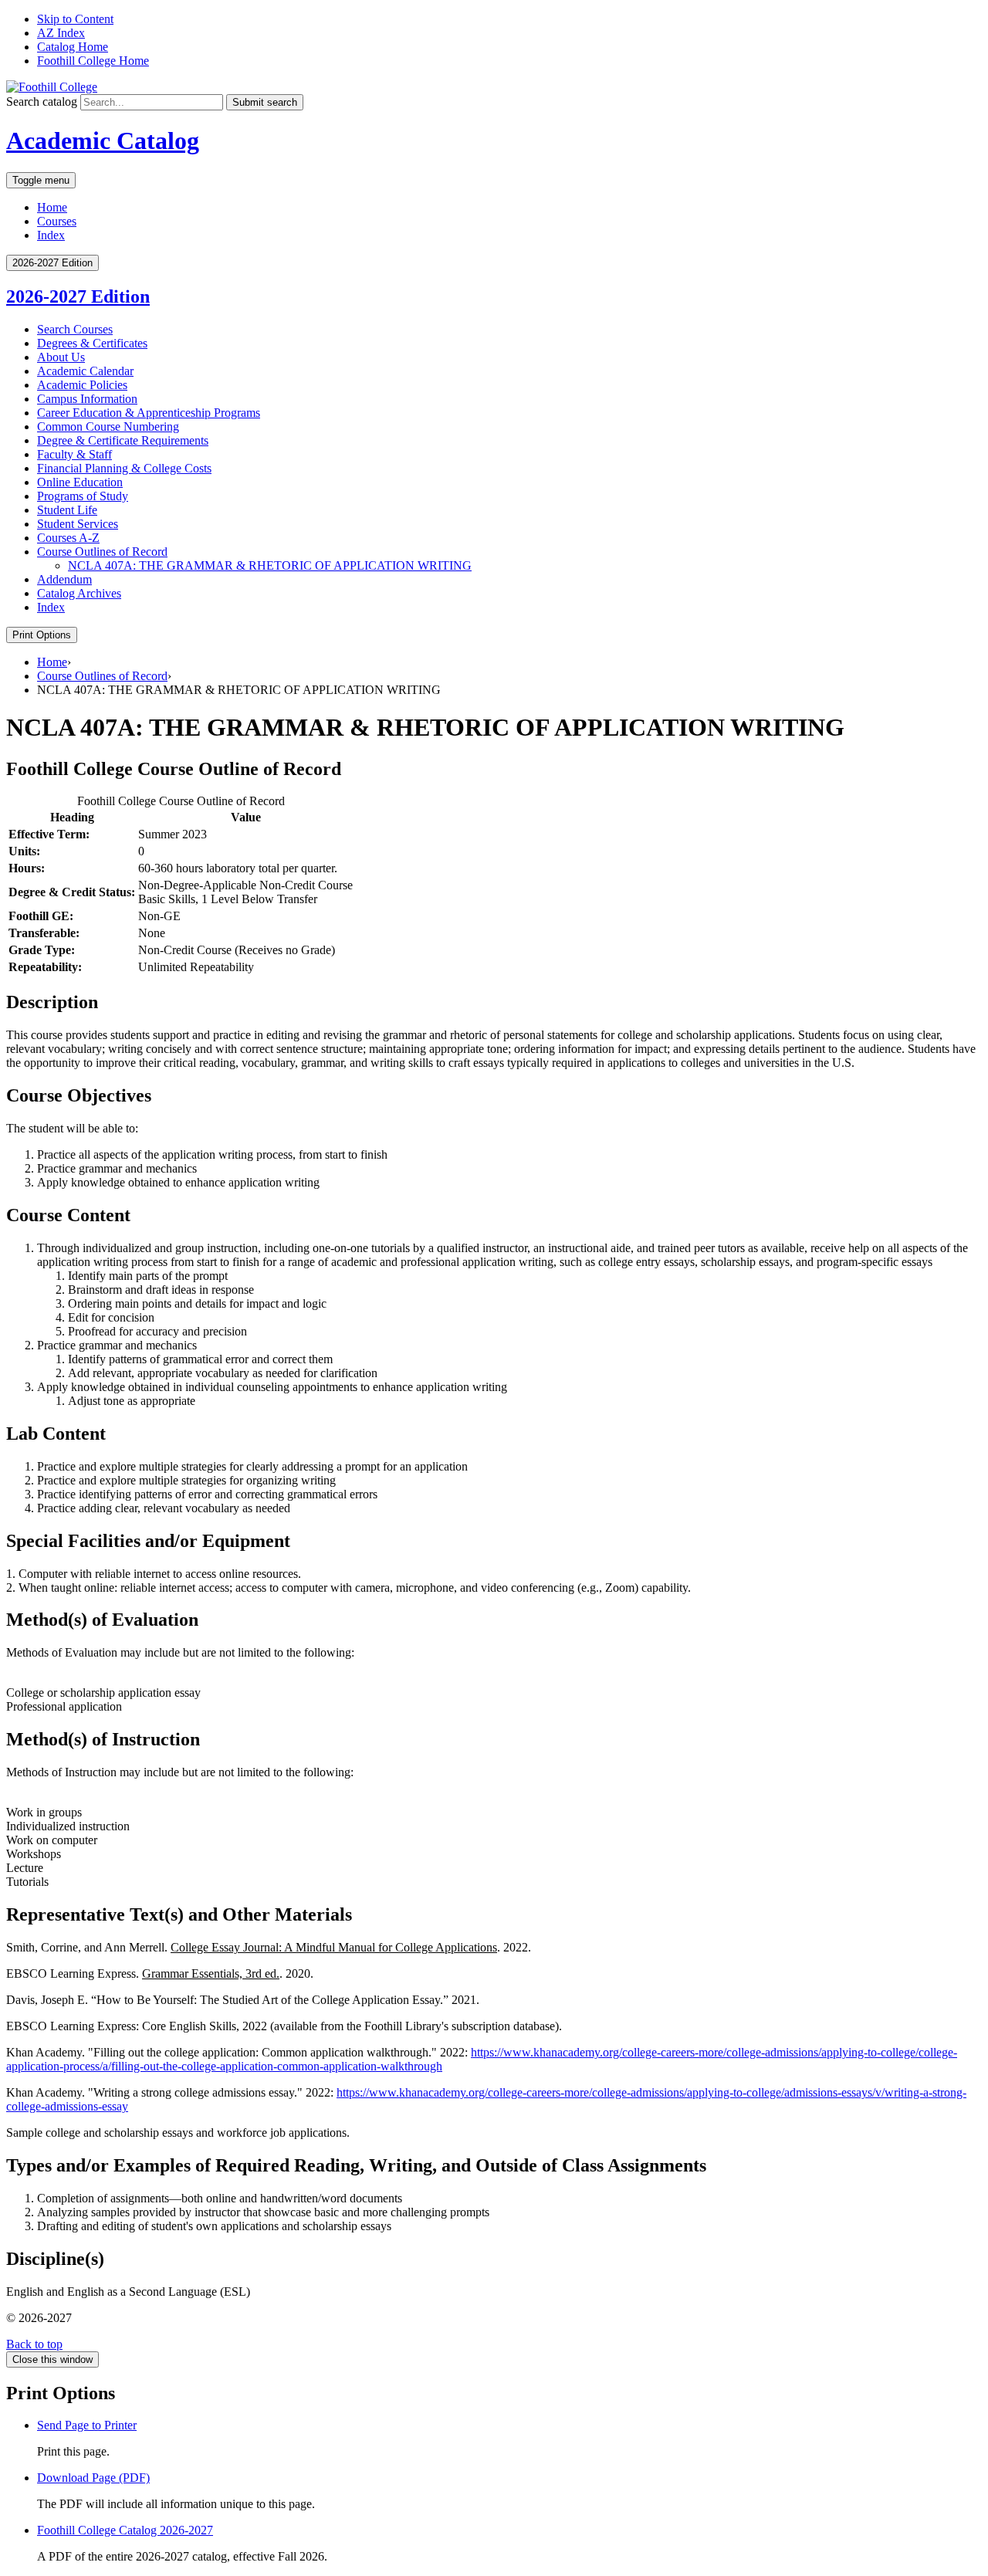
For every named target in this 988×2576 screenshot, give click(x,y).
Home (52, 207)
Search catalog (42, 102)
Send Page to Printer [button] (87, 2425)
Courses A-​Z (68, 538)
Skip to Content (75, 19)
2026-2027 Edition (78, 296)
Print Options (42, 635)
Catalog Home (73, 47)
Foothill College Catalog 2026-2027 (125, 2530)
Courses (57, 221)
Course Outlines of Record (102, 552)
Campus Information (87, 399)
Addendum (64, 579)
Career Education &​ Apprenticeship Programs (149, 413)
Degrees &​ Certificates (92, 343)
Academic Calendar (85, 371)
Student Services (78, 524)
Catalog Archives (79, 593)
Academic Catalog (103, 140)
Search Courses (75, 329)
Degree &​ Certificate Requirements (123, 440)
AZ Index (61, 33)
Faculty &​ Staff (74, 454)
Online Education (80, 482)
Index (51, 235)
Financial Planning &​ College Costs (124, 468)
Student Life (67, 510)
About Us (61, 357)
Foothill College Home (93, 61)
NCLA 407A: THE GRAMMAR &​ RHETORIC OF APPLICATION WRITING (270, 565)
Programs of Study (83, 496)
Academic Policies (82, 385)
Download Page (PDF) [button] (93, 2478)
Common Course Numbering (108, 427)
